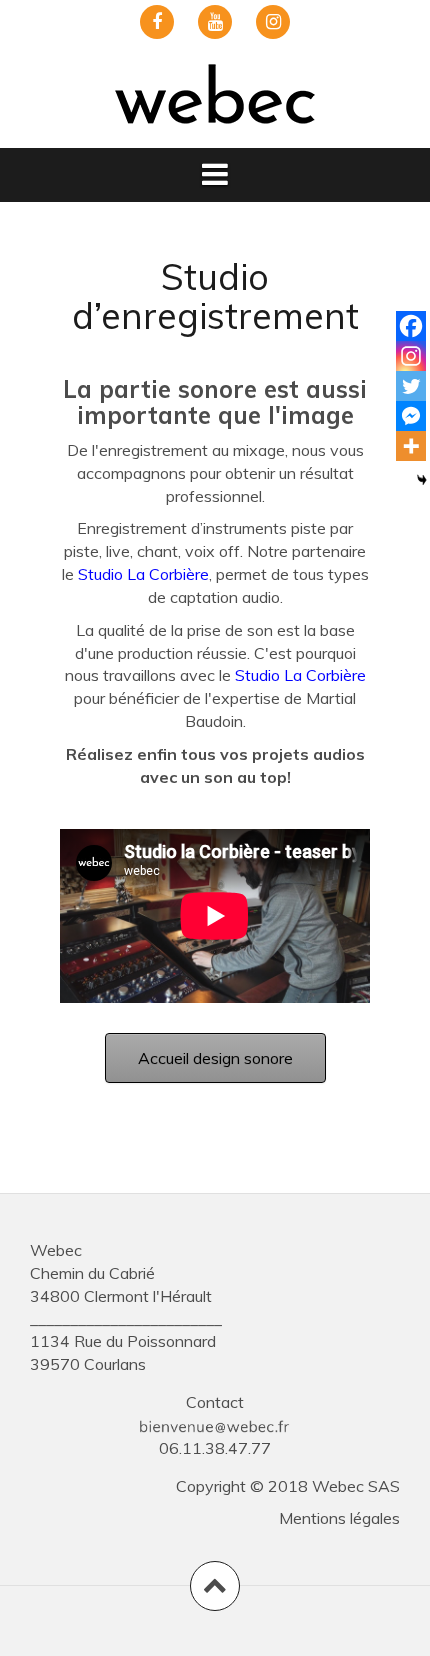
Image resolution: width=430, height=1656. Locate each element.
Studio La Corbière (143, 574)
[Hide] (422, 480)
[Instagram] (411, 356)
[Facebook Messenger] (411, 416)
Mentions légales (339, 1518)
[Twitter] (411, 386)
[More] (411, 446)
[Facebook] (411, 326)
